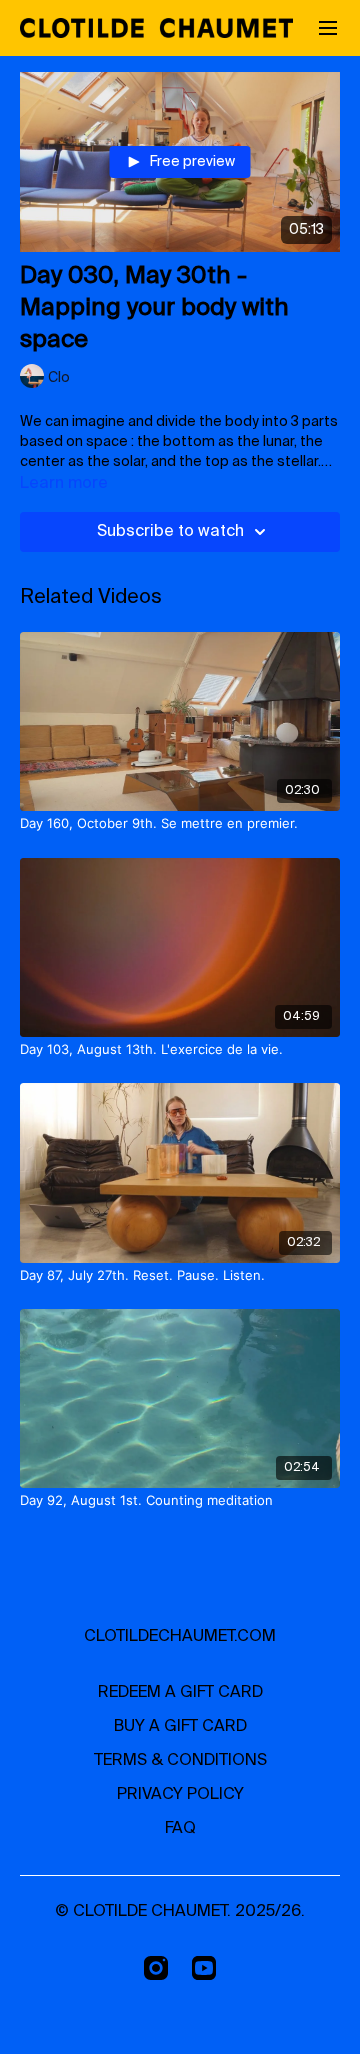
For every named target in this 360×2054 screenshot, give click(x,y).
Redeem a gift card (180, 1693)
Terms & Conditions (180, 1761)
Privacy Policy (180, 1795)
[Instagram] (156, 1968)
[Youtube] (204, 1968)
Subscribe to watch (170, 532)
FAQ (180, 1829)
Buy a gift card (180, 1727)
